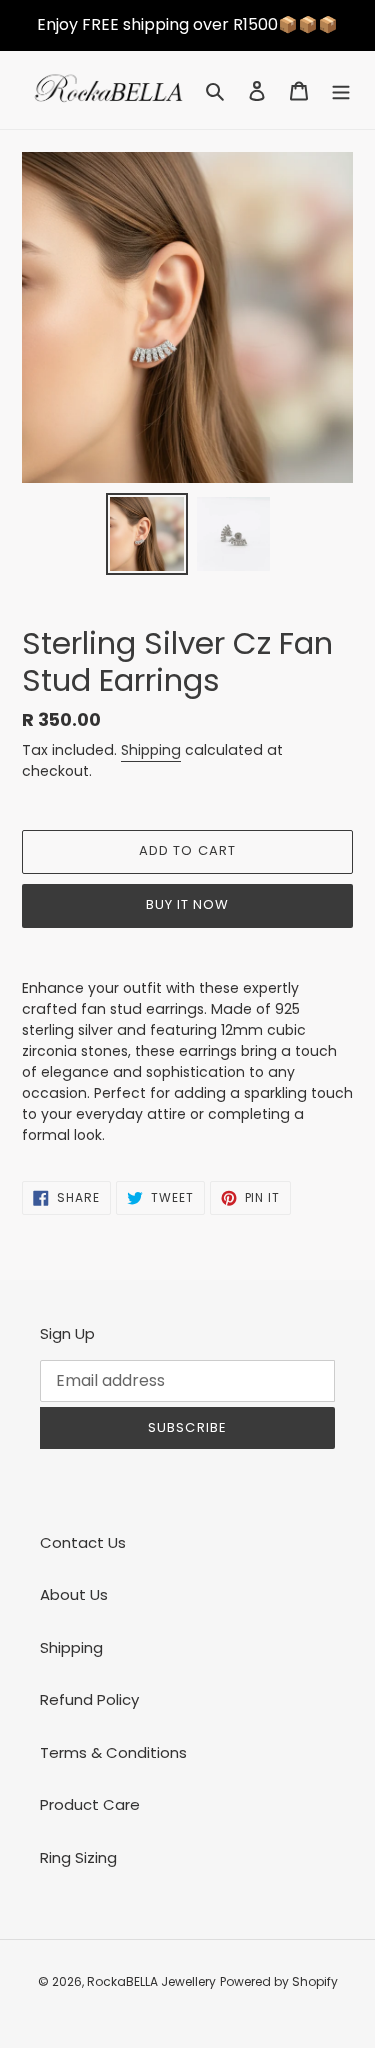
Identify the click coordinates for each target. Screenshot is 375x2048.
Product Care (90, 1804)
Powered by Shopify (279, 1981)
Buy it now (187, 904)
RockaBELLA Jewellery (151, 1981)
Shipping (151, 750)
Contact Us (83, 1542)
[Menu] (341, 90)
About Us (74, 1594)
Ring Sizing (78, 1857)
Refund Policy (89, 1699)
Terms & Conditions (113, 1752)
